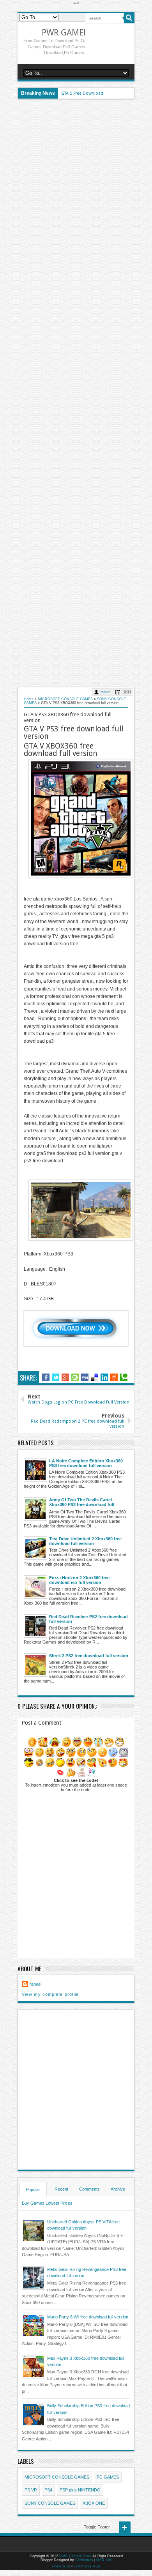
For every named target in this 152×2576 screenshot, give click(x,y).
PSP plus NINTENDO (80, 2490)
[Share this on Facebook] (46, 1377)
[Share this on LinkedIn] (104, 1377)
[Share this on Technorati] (124, 1377)
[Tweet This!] (56, 1377)
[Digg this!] (85, 1377)
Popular (33, 2189)
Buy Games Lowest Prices (47, 2203)
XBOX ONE (94, 2503)
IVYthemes (84, 2560)
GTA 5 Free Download (82, 93)
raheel (105, 692)
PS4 (48, 2490)
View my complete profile (50, 1994)
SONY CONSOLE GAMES (50, 2503)
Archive (118, 2189)
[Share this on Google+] (65, 1377)
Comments (89, 2189)
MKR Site (104, 2560)
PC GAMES (108, 2477)
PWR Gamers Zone (79, 33)
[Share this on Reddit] (114, 1377)
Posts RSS (61, 2566)
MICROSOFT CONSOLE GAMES (57, 2477)
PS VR (31, 2490)
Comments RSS (87, 2566)
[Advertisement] (76, 393)
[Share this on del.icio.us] (95, 1377)
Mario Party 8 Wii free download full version (88, 2317)
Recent (61, 2189)
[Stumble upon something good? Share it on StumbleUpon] (75, 1377)
